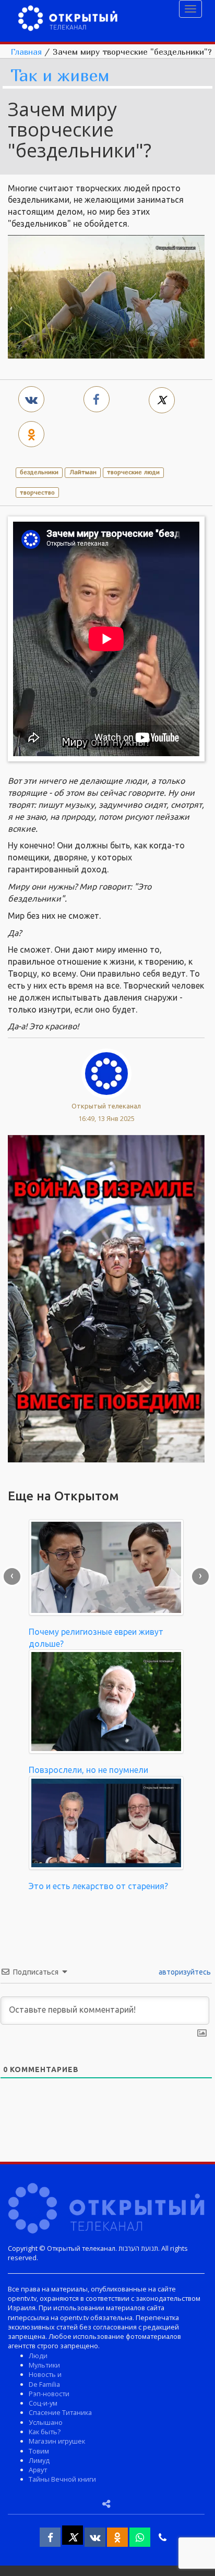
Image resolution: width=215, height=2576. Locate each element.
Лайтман (83, 472)
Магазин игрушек (57, 2441)
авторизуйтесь (184, 1972)
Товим (39, 2451)
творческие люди (133, 472)
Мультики (44, 2365)
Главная (26, 52)
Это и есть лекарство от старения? (98, 1886)
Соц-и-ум (43, 2403)
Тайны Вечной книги (62, 2479)
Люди (38, 2356)
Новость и (45, 2374)
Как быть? (45, 2432)
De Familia (44, 2384)
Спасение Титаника (60, 2412)
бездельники (39, 472)
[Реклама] (106, 1298)
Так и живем (60, 76)
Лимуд (39, 2460)
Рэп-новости (49, 2394)
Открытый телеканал (106, 1106)
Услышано (46, 2422)
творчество (37, 492)
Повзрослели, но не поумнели (88, 1770)
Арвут (38, 2470)
